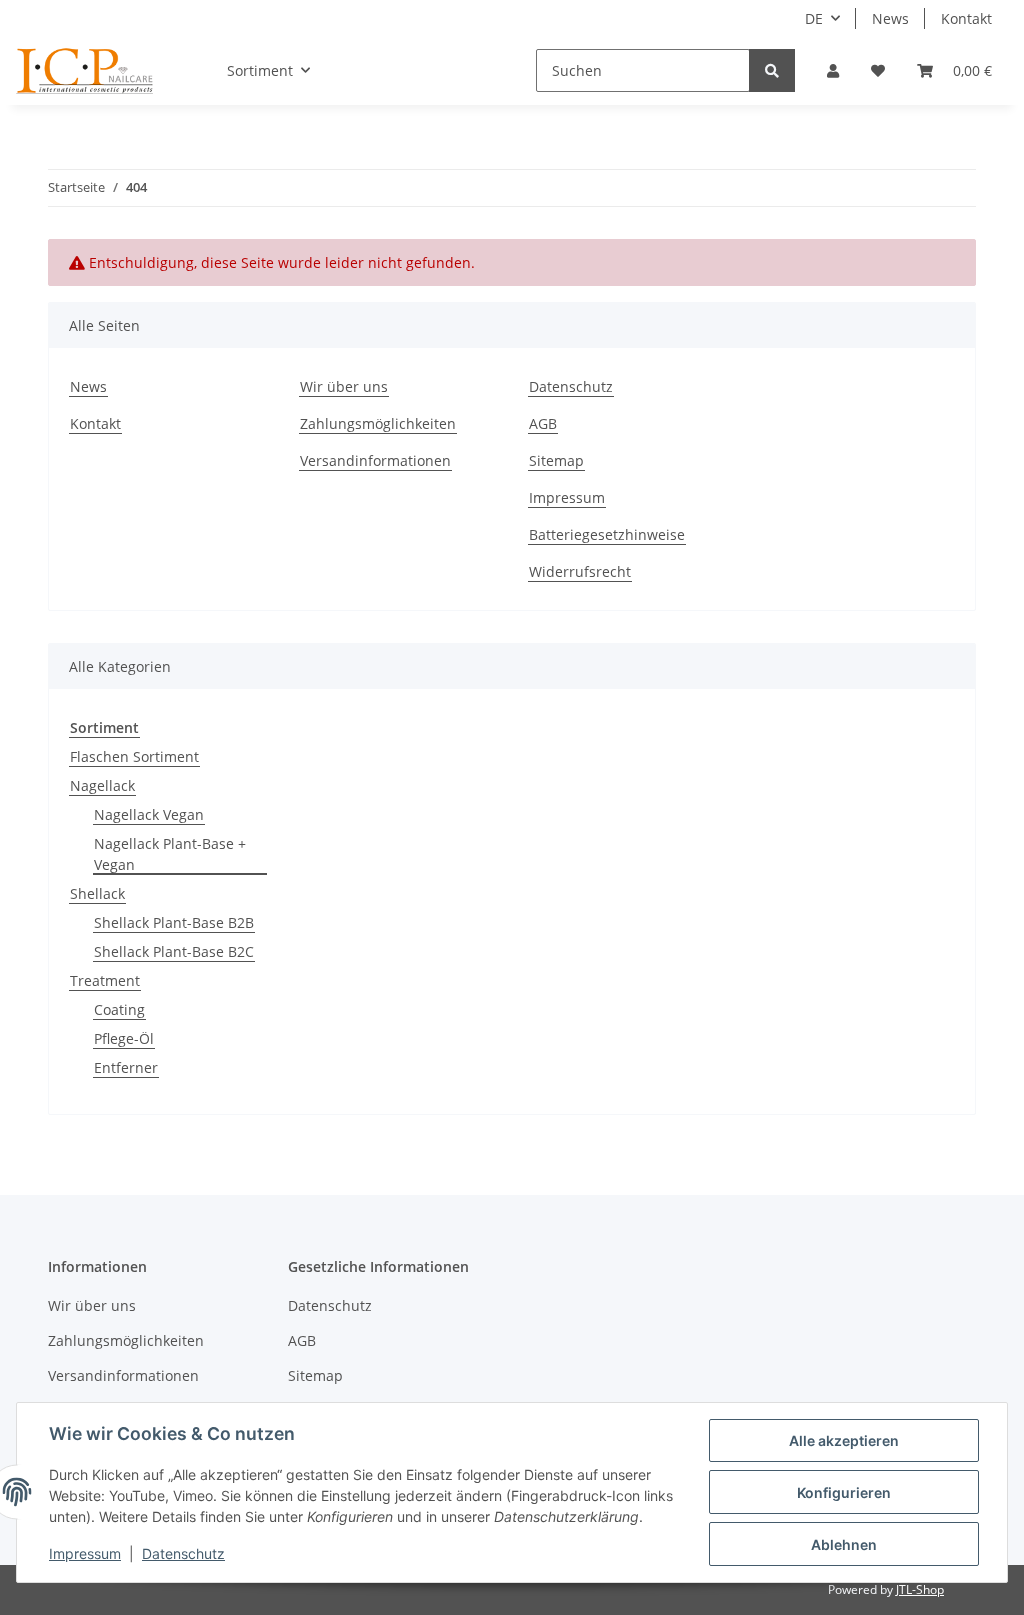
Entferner (126, 1067)
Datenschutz (571, 386)
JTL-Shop (920, 1589)
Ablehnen (844, 1544)
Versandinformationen (375, 460)
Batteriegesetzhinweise (607, 534)
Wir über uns (344, 386)
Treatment (105, 980)
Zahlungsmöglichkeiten (378, 423)
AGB (543, 423)
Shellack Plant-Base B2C (174, 951)
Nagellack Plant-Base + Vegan (170, 854)
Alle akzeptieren (844, 1440)
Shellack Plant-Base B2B (174, 922)
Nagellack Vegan (149, 814)
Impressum (567, 497)
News (890, 18)
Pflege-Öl (124, 1038)
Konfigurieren (844, 1492)
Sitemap (556, 460)
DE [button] (814, 18)
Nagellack (102, 785)
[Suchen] (772, 70)
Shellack (97, 893)
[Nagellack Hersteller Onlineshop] (85, 71)
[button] (833, 70)
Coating (119, 1009)
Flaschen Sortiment (134, 756)
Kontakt (966, 18)
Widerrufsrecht (580, 571)
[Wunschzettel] (878, 70)
